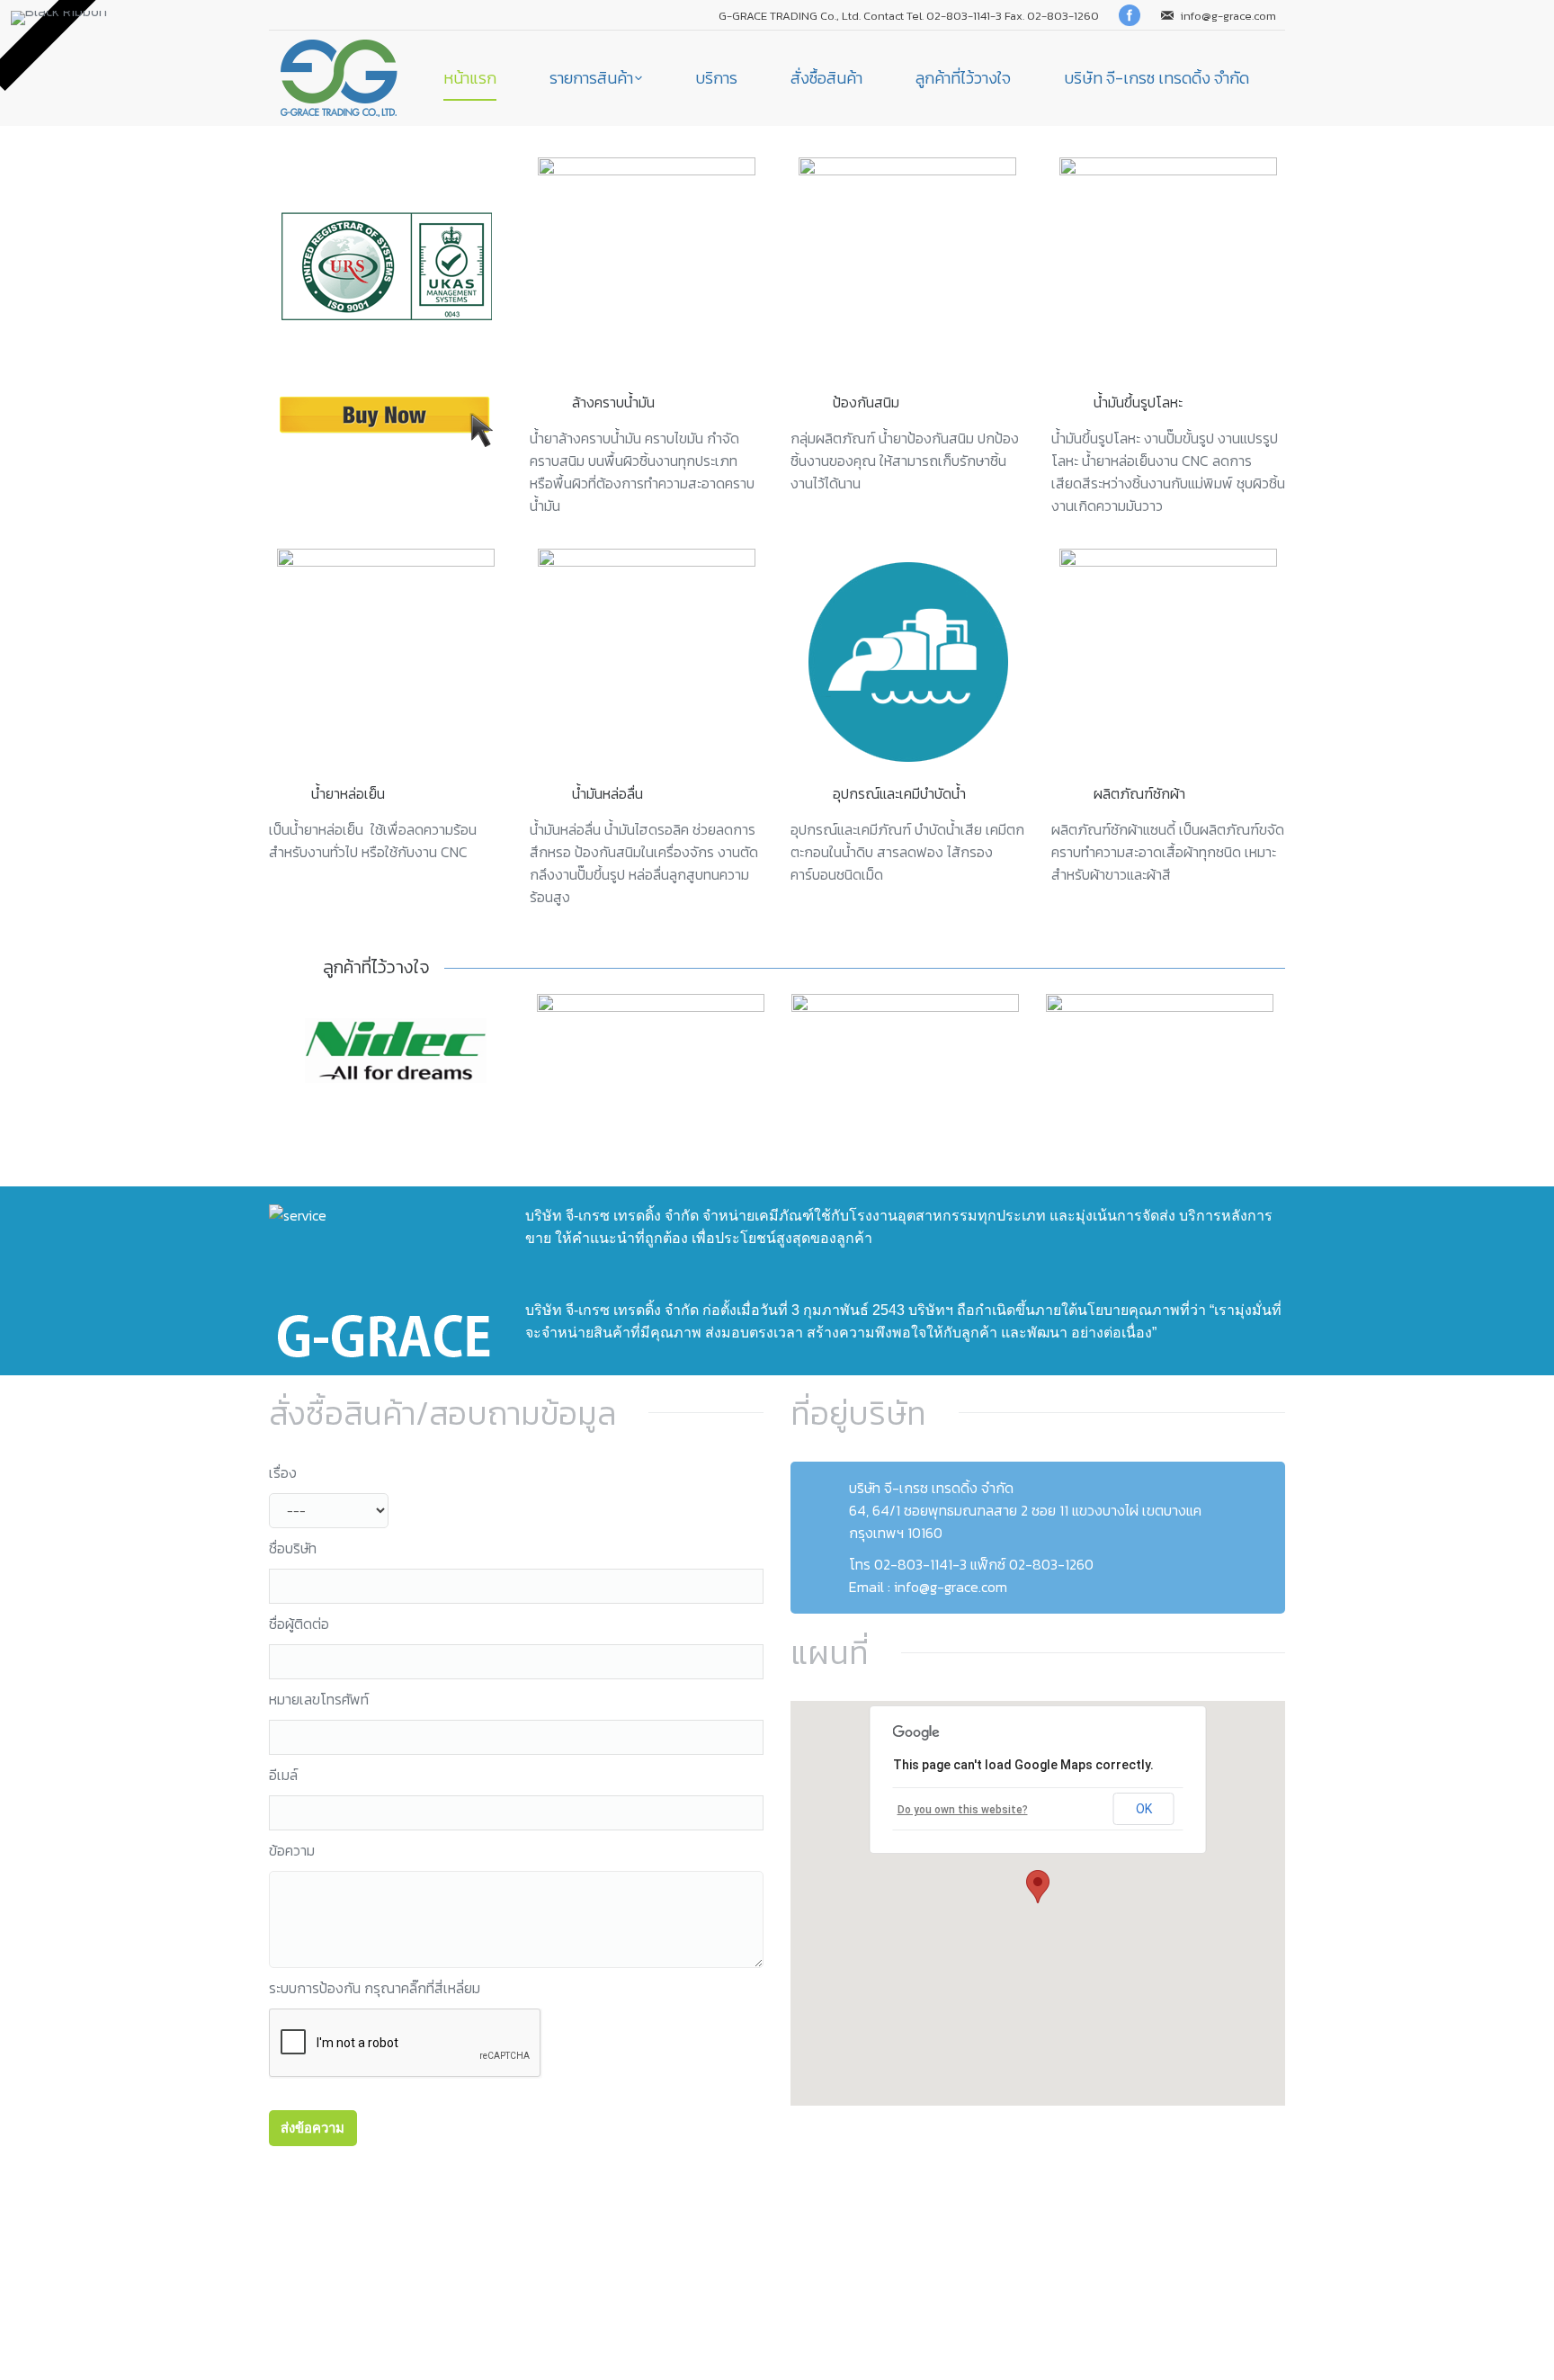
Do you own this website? (963, 1810)
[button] (1038, 1887)
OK (1144, 1809)
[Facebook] (1130, 15)
